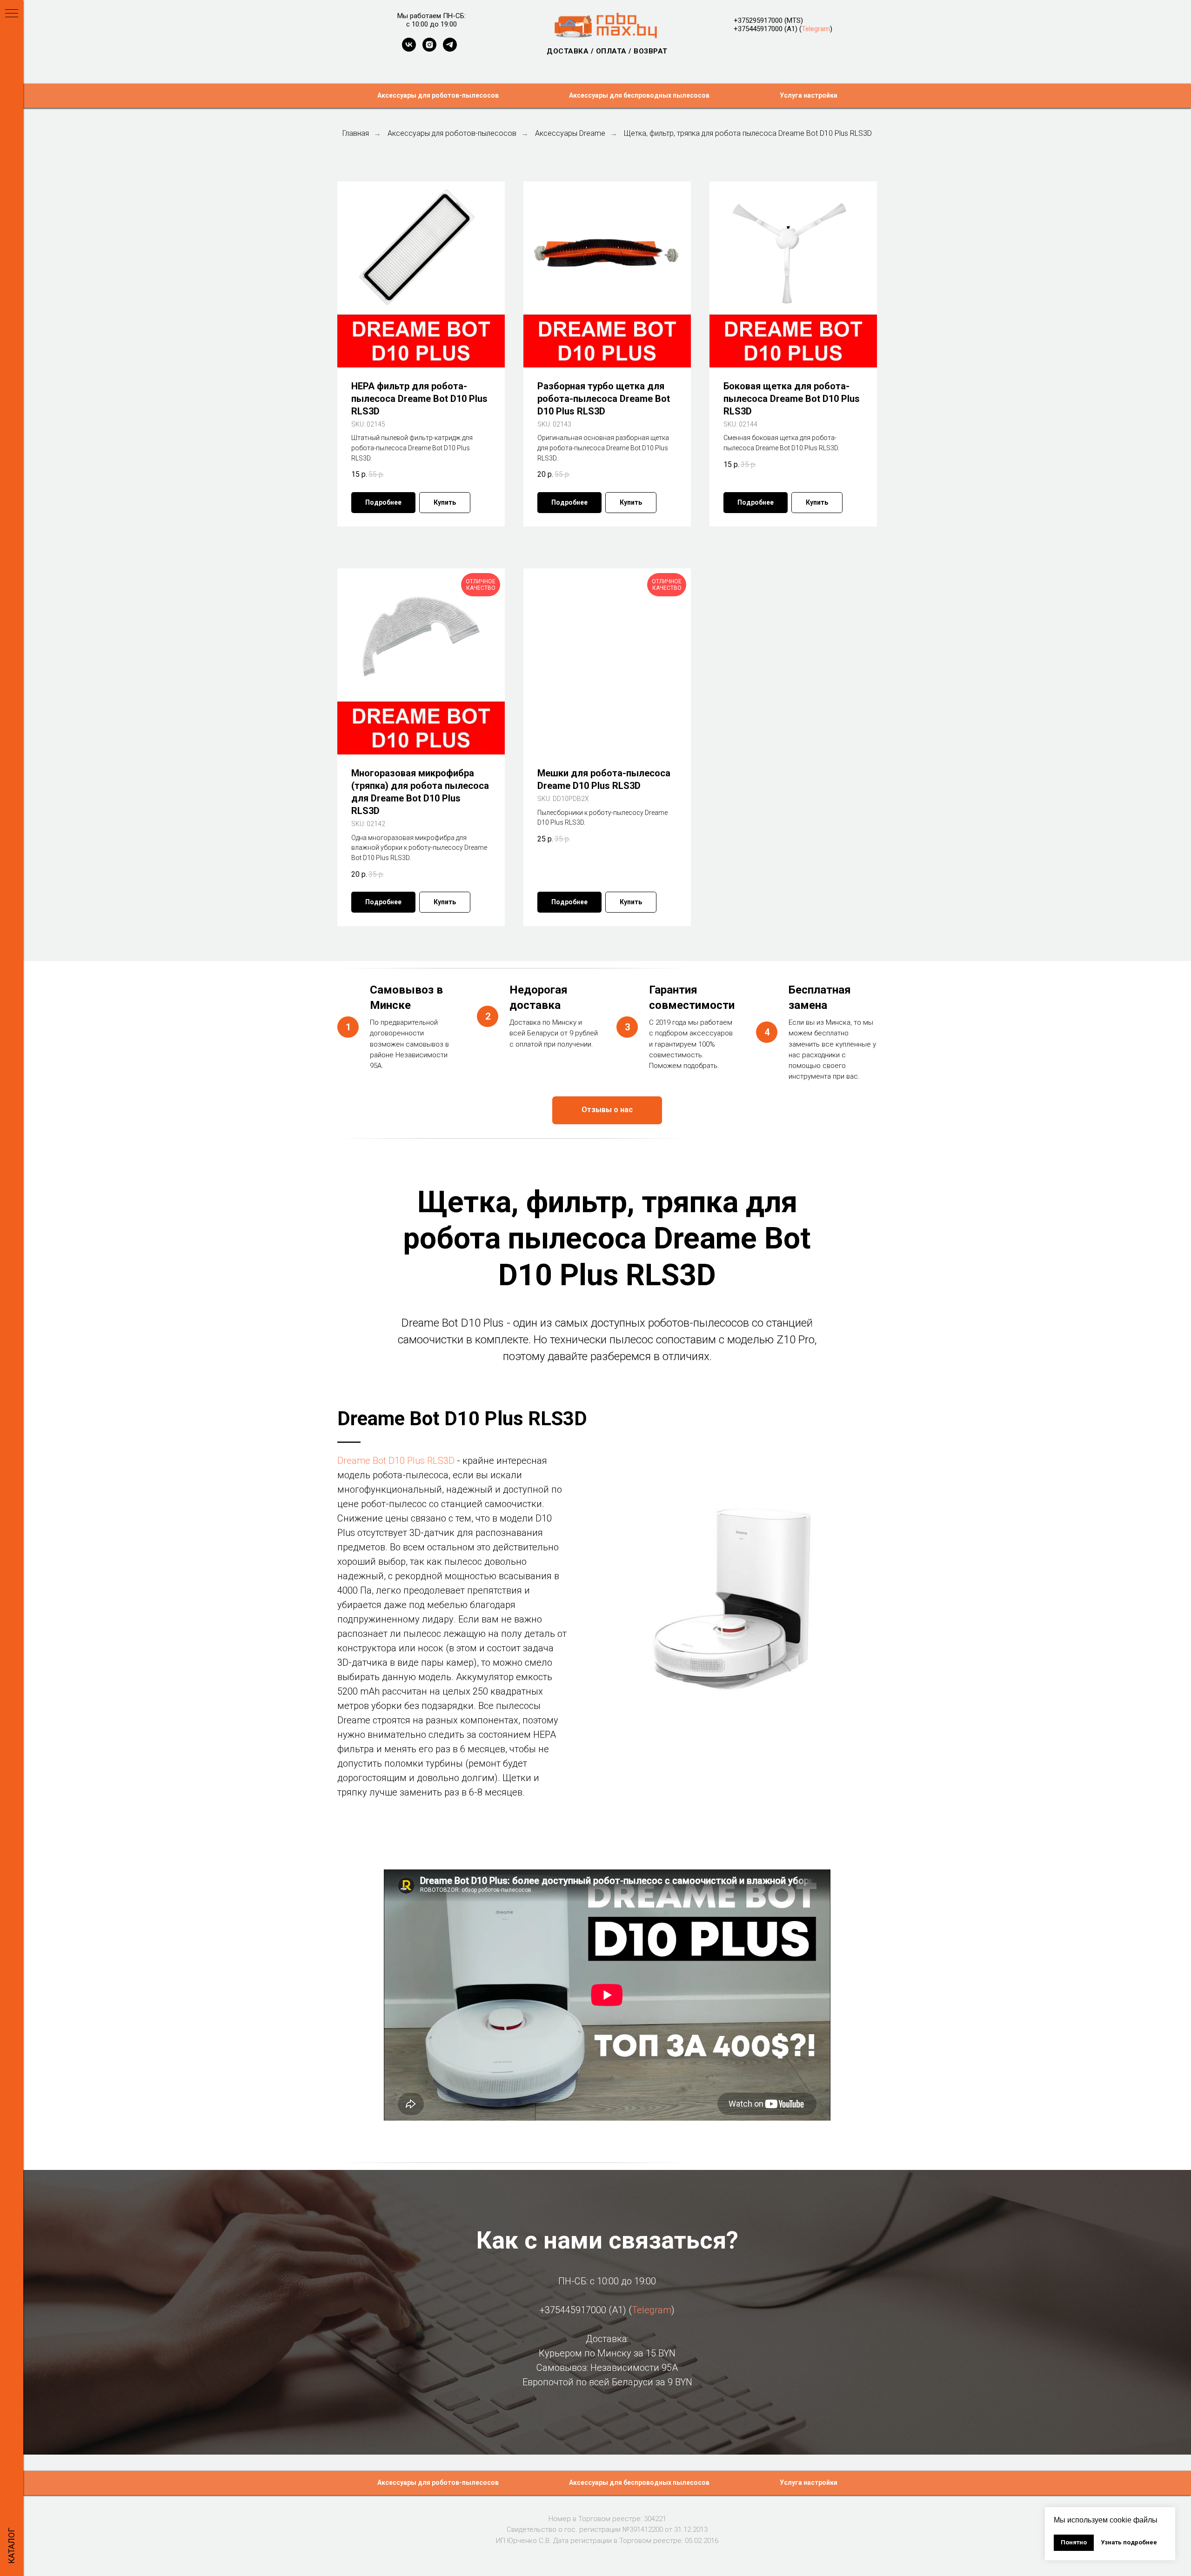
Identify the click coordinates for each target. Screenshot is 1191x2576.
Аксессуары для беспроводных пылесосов (639, 95)
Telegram (816, 29)
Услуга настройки (809, 95)
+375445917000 (758, 29)
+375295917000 (758, 20)
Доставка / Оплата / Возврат (607, 51)
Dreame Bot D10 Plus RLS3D (396, 1461)
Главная (356, 133)
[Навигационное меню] (12, 14)
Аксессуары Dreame (570, 133)
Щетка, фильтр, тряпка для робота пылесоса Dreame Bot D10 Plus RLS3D (748, 133)
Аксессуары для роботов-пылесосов (438, 95)
